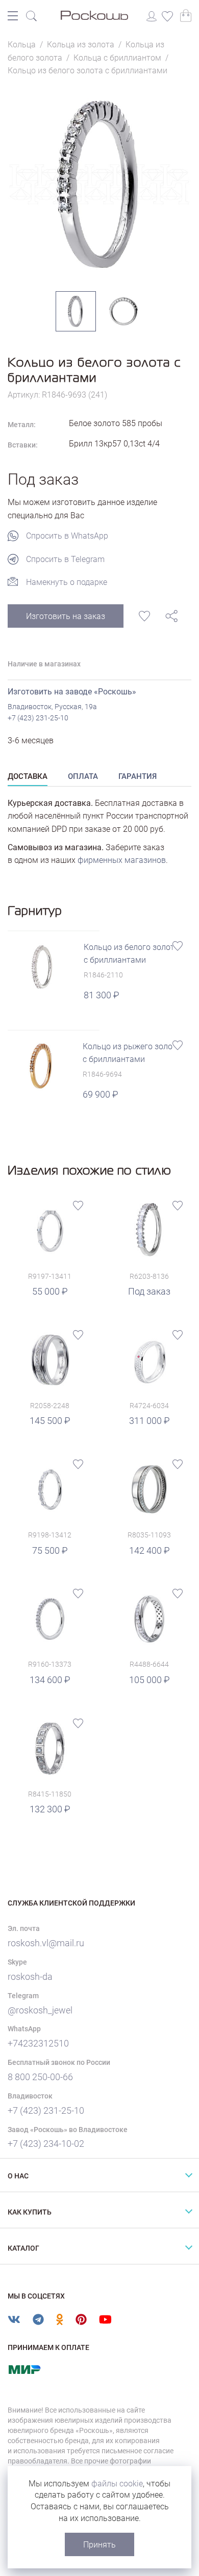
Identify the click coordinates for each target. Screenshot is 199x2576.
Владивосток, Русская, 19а (52, 707)
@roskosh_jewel (40, 2010)
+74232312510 (38, 2043)
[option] (99, 184)
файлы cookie (117, 2484)
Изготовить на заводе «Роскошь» (72, 692)
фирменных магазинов (122, 860)
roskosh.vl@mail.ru (46, 1943)
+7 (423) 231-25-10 (38, 718)
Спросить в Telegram (65, 559)
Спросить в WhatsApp (67, 536)
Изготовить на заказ (66, 616)
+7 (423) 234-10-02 (46, 2144)
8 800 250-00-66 (40, 2077)
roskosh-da (30, 1977)
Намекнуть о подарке (67, 582)
